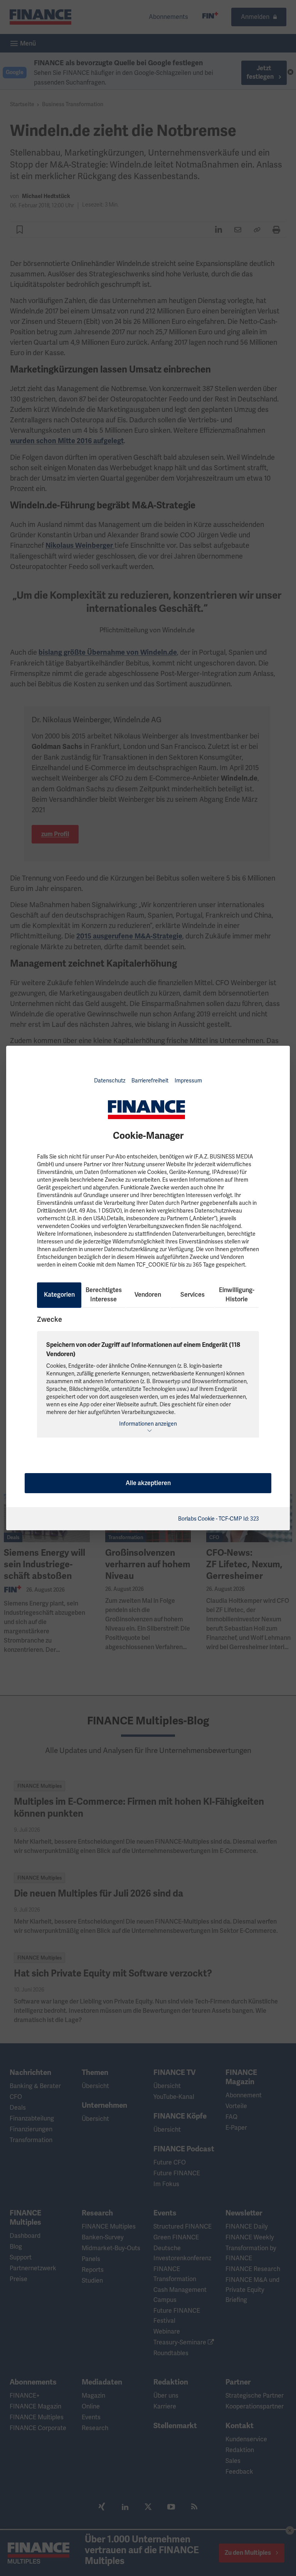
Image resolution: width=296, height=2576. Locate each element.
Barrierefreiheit (150, 1081)
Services (193, 1295)
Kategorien (59, 1295)
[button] (148, 1427)
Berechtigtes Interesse (104, 1295)
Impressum (188, 1081)
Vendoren (148, 1295)
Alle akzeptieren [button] (148, 1483)
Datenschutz (110, 1081)
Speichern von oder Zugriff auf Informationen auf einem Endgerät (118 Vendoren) (143, 1350)
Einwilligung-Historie (237, 1295)
